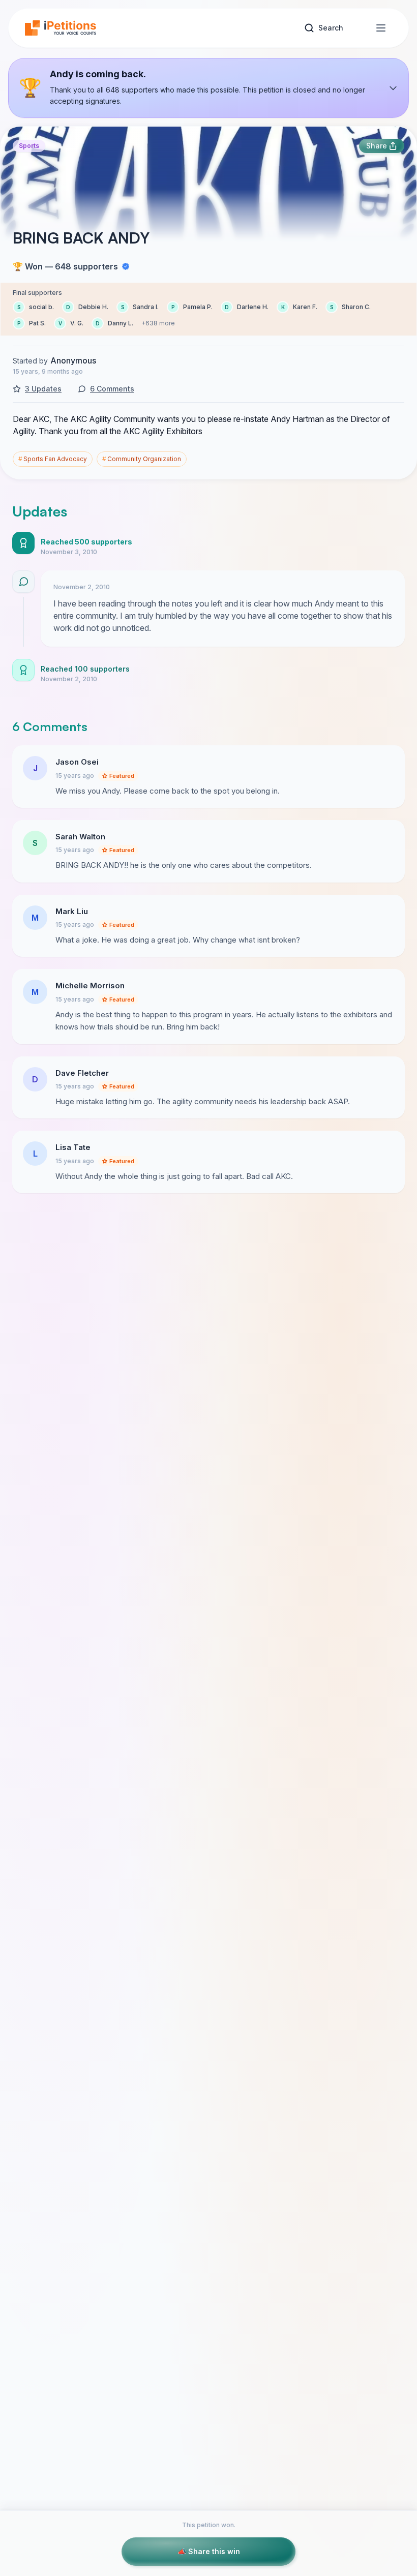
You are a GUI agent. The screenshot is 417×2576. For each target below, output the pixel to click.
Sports (29, 146)
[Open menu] (381, 28)
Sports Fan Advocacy (53, 459)
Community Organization (142, 459)
